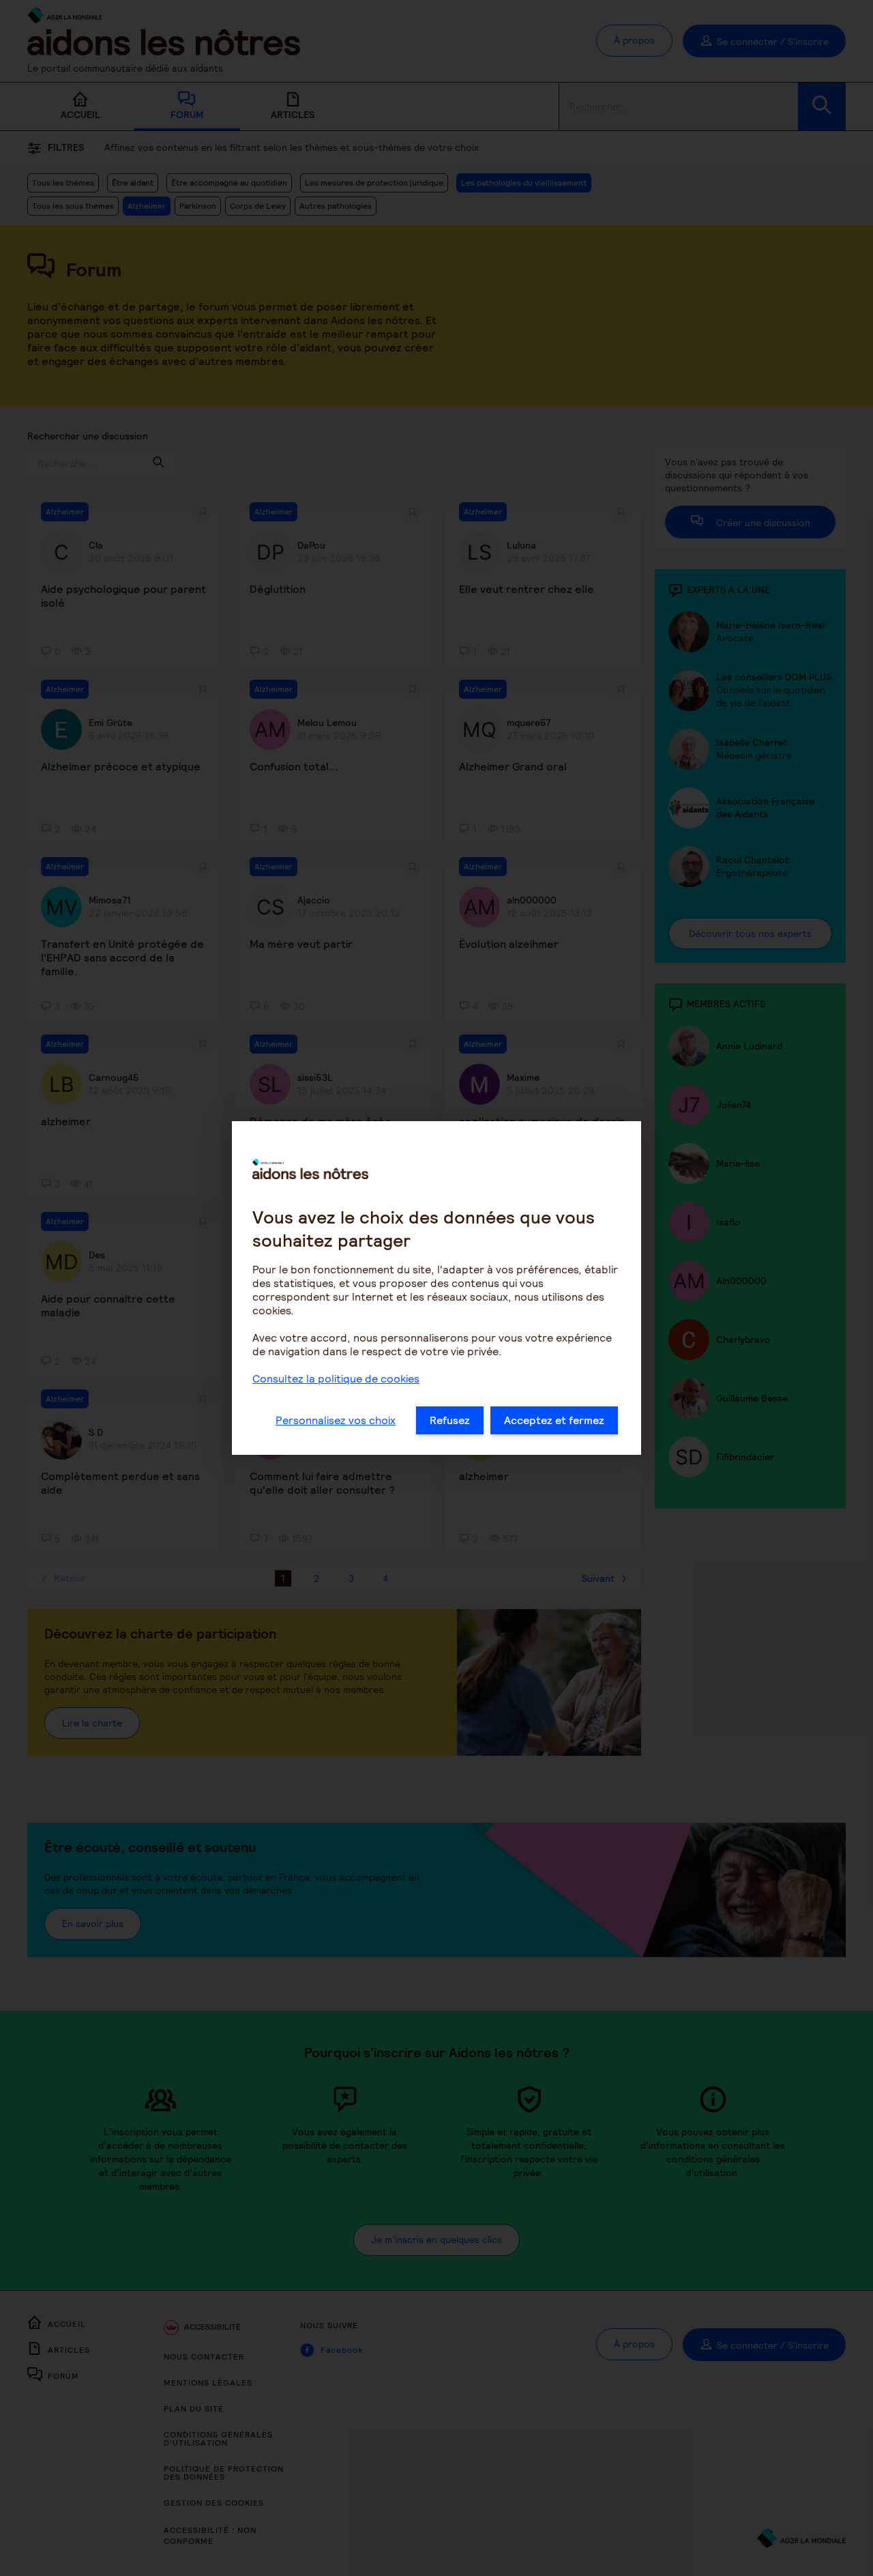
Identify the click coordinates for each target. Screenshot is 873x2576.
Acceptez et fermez (554, 1420)
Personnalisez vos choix (336, 1420)
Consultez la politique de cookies (336, 1379)
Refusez (450, 1420)
